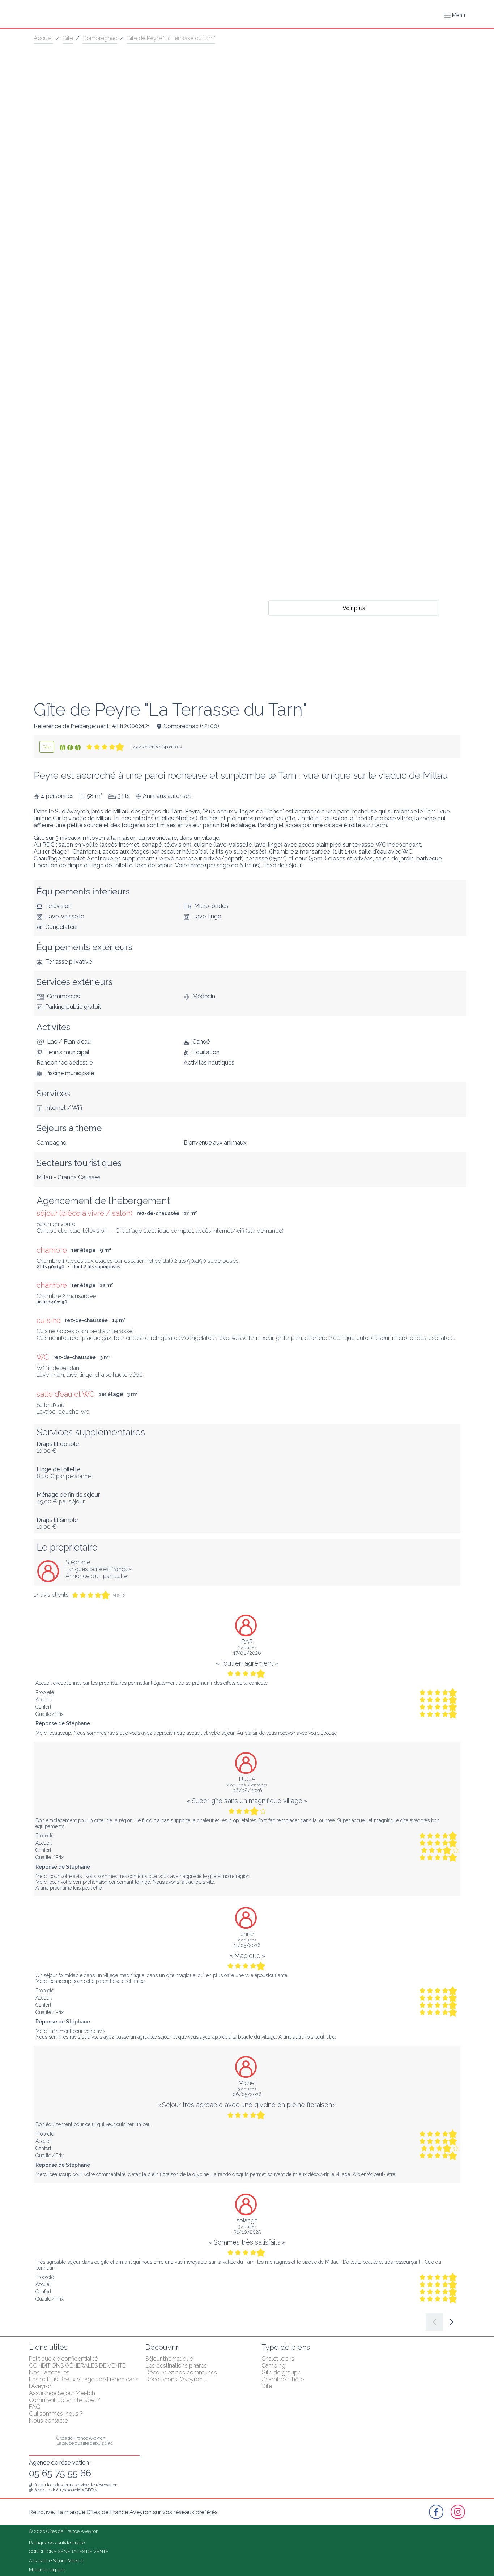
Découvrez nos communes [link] (181, 2372)
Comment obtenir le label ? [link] (65, 2400)
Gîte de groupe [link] (281, 2372)
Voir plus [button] (354, 608)
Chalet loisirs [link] (278, 2359)
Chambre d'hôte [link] (283, 2379)
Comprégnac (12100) (191, 726)
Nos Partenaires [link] (49, 2372)
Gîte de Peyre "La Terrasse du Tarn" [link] (171, 38)
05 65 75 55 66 (60, 2473)
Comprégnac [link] (100, 38)
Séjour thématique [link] (169, 2359)
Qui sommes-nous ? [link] (56, 2414)
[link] (47, 747)
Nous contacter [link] (49, 2421)
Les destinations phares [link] (176, 2366)
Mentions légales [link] (47, 2570)
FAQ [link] (35, 2407)
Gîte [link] (68, 38)
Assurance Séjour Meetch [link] (62, 2393)
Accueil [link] (43, 38)
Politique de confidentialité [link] (63, 2359)
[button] (455, 15)
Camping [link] (273, 2366)
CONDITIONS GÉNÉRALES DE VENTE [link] (77, 2366)
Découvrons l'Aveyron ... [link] (176, 2379)
